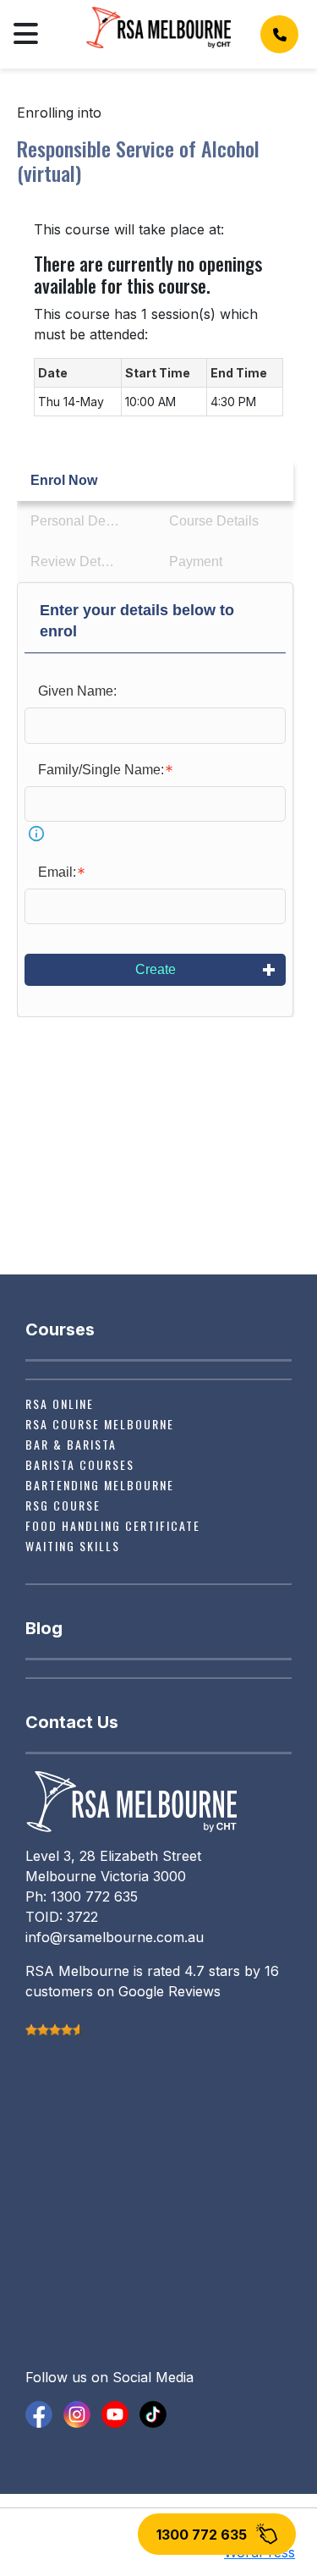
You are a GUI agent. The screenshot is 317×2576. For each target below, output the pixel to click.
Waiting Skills (73, 1546)
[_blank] (39, 2413)
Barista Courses (80, 1464)
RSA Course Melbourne (100, 1424)
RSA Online (60, 1404)
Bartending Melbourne (100, 1485)
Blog (44, 1628)
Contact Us (72, 1722)
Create (156, 969)
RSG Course (63, 1505)
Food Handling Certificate (113, 1525)
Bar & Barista (71, 1444)
